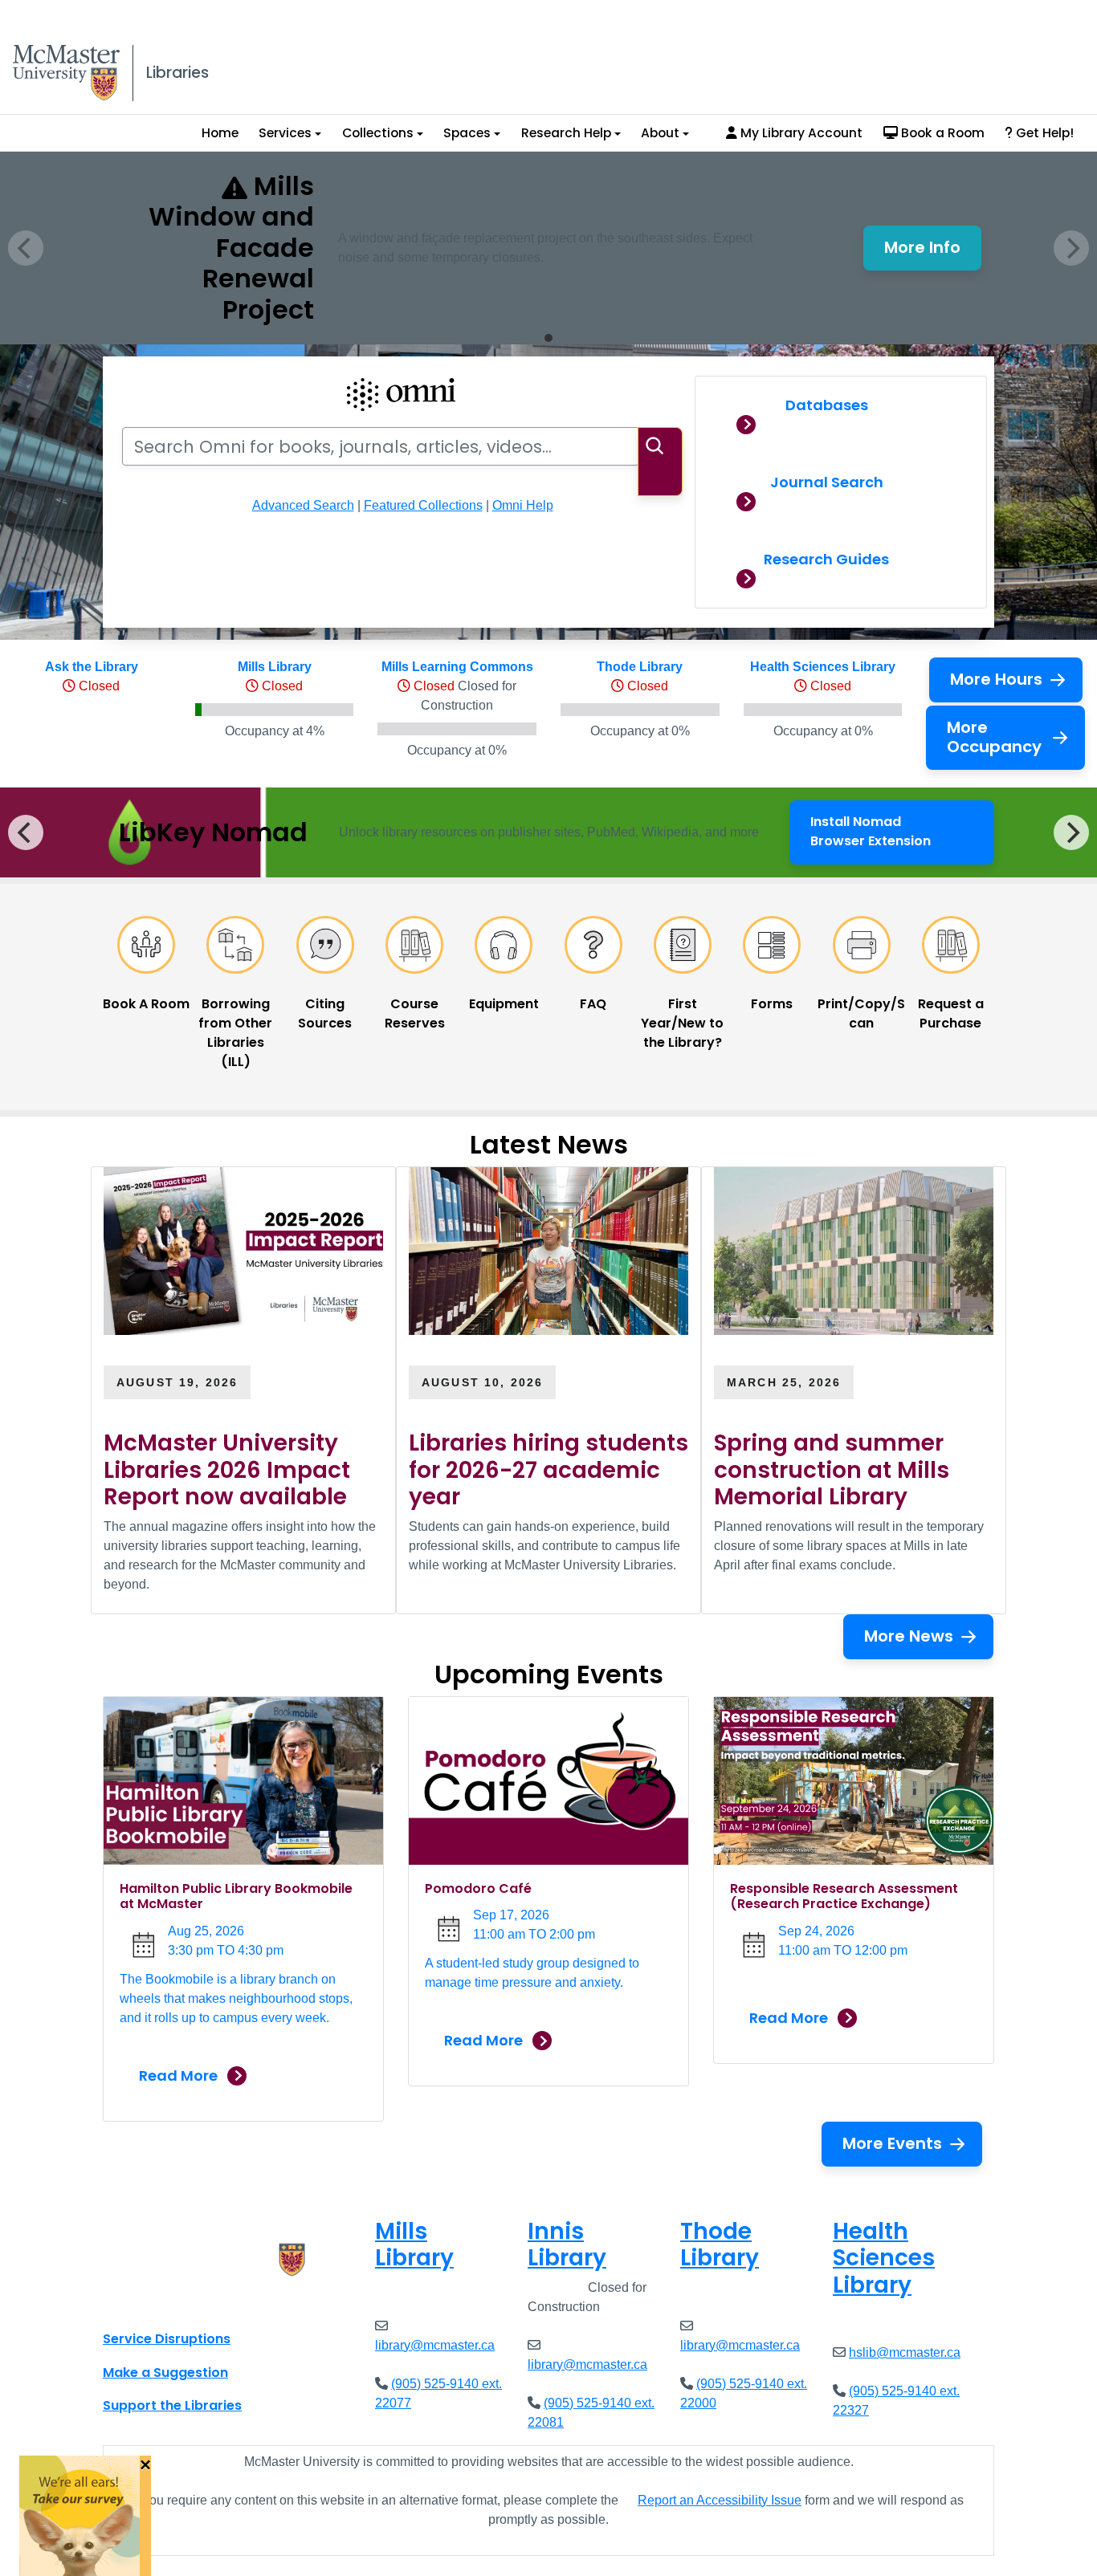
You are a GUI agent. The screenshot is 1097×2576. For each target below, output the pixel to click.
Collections (378, 133)
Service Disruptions (167, 2339)
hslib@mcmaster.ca (905, 2352)
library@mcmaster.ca (435, 2345)
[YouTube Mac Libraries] (177, 2303)
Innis (567, 2245)
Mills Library (275, 667)
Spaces (467, 133)
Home (220, 133)
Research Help (566, 133)
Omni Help (523, 505)
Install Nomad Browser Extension (898, 831)
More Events (892, 2143)
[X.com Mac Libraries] (136, 2303)
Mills (414, 2245)
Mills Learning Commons (457, 667)
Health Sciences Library (823, 667)
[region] (548, 832)
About (660, 133)
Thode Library (640, 667)
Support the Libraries (172, 2405)
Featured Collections (423, 505)
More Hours (996, 679)
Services (285, 133)
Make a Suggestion (165, 2373)
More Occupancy (994, 737)
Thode (720, 2245)
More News (909, 1636)
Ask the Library (92, 667)
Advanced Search (303, 505)
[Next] (1071, 832)
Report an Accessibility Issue (720, 2500)
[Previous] (26, 832)
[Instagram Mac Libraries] (157, 2303)
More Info (933, 252)
